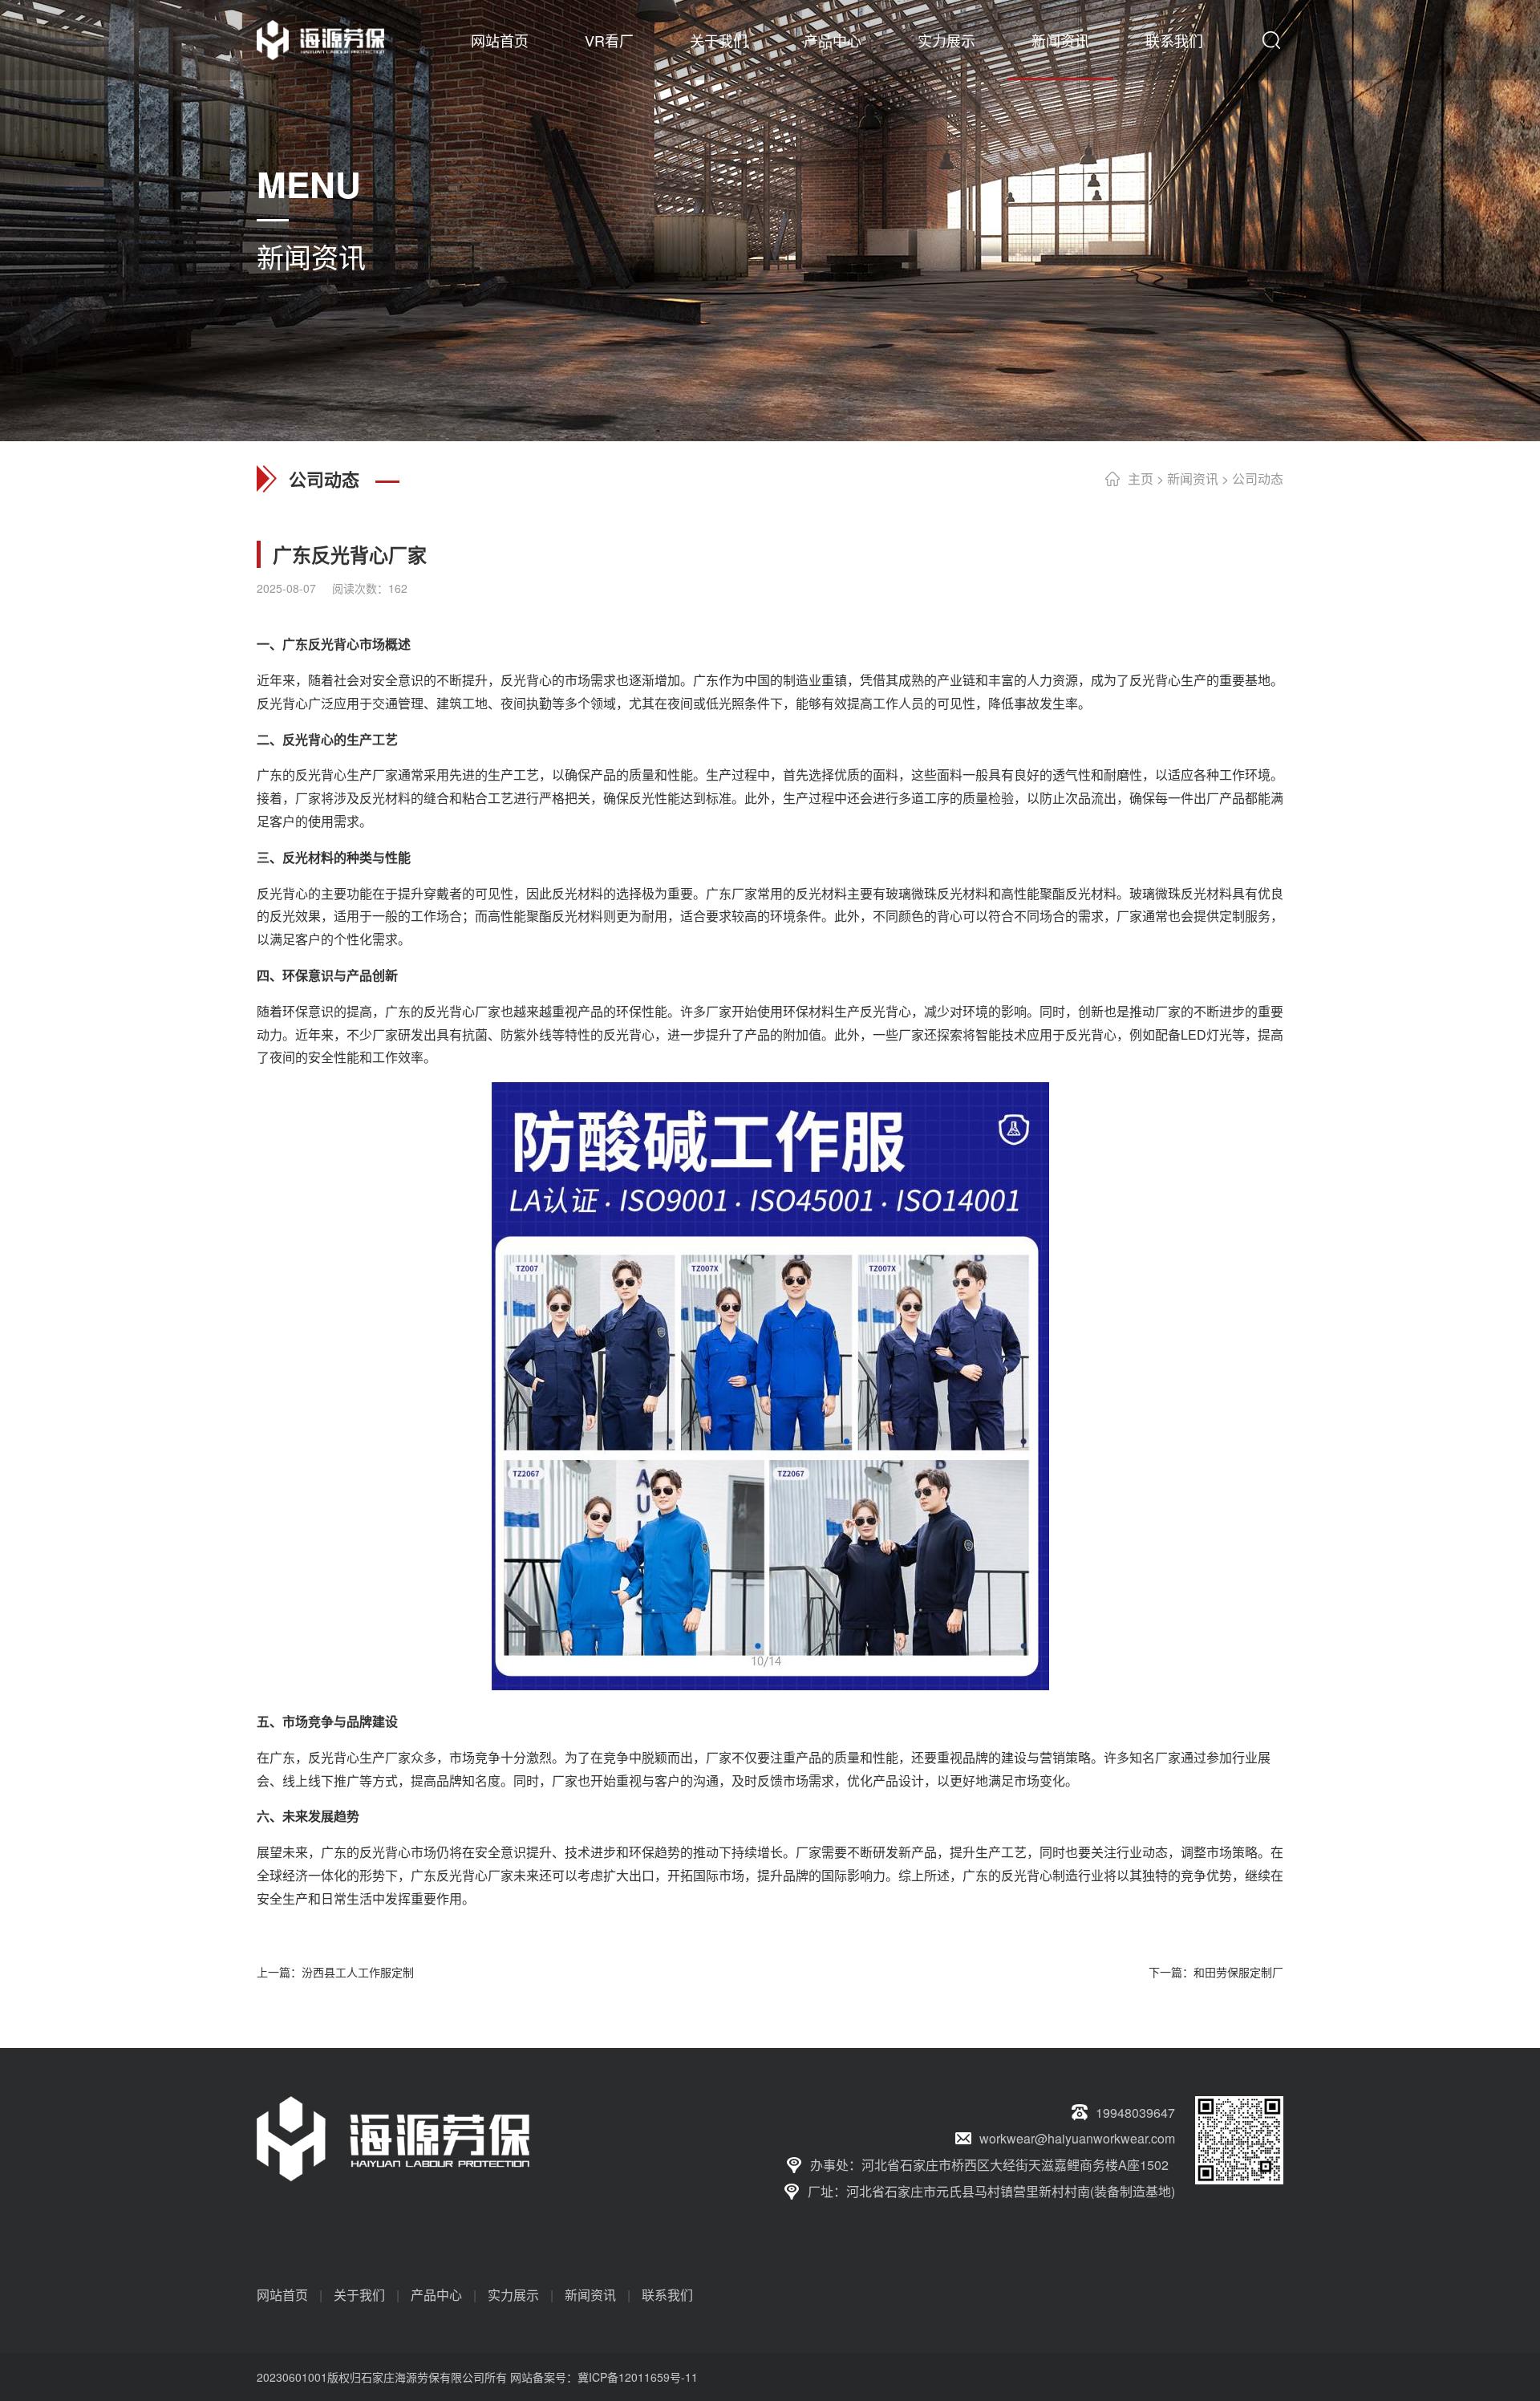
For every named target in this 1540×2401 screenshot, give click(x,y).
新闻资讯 (1060, 40)
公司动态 (1258, 479)
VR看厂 (609, 40)
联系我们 (1174, 40)
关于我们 (719, 40)
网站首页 (500, 40)
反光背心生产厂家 (359, 1757)
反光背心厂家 (462, 1011)
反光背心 (334, 644)
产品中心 (833, 40)
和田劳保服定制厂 (1238, 1972)
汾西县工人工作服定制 (358, 1972)
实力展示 (946, 40)
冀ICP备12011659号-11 (638, 2377)
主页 (1141, 479)
